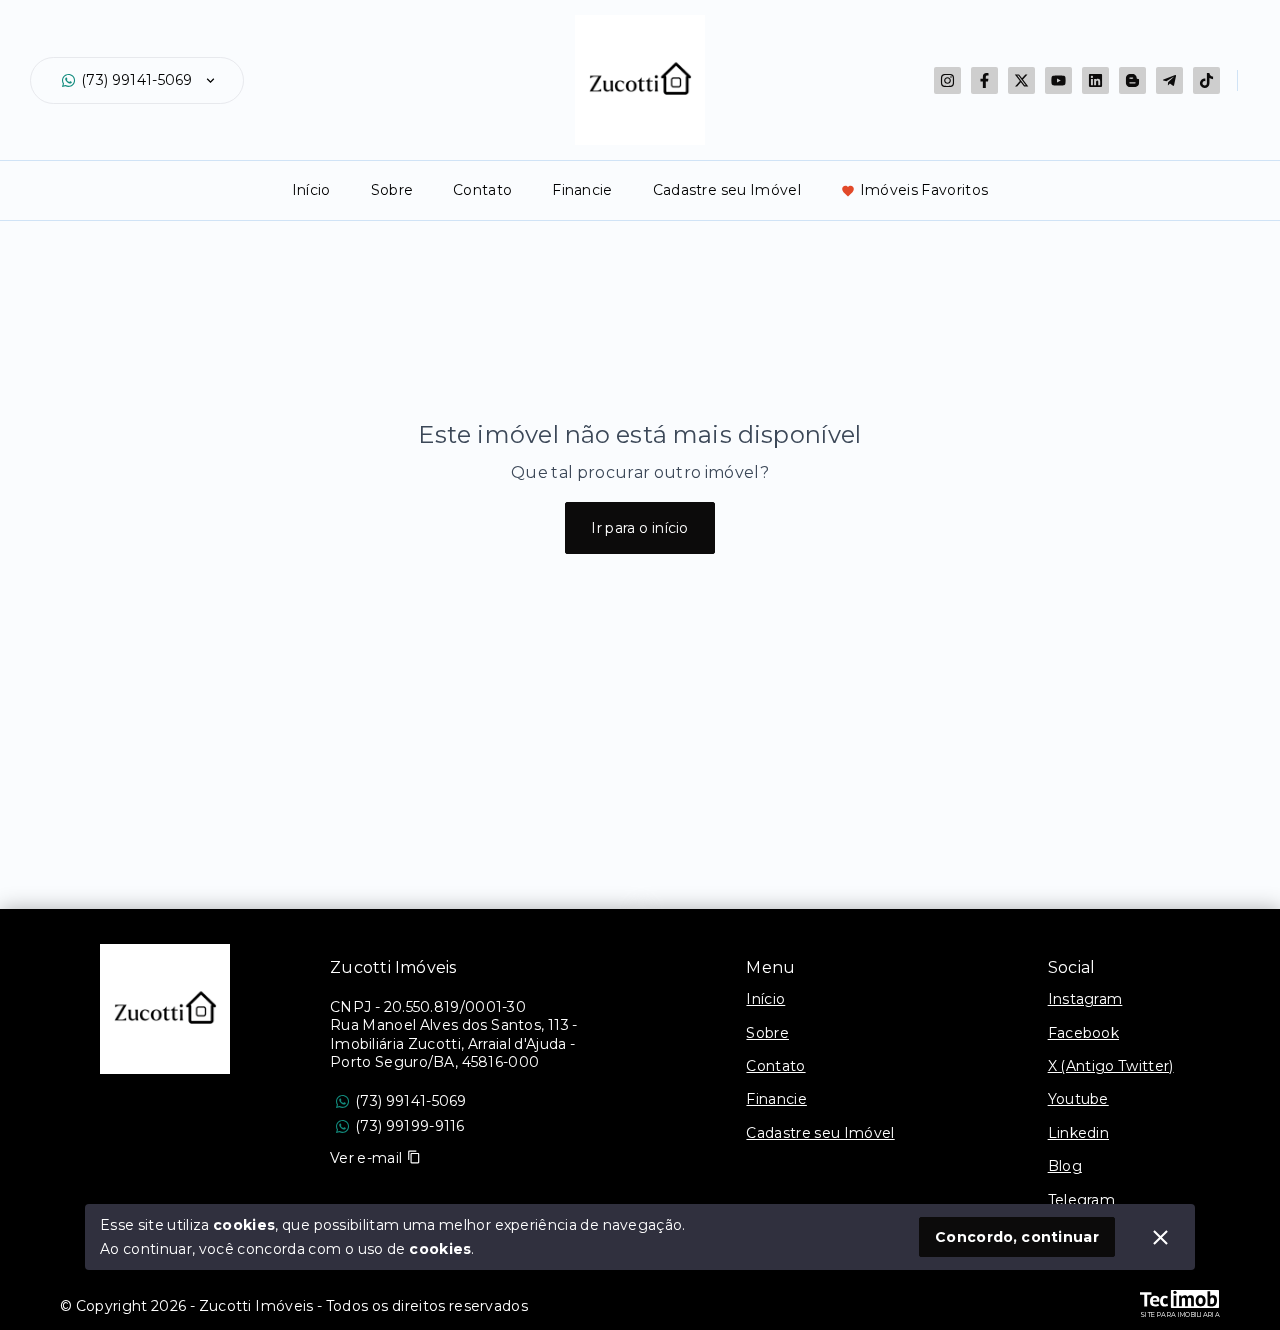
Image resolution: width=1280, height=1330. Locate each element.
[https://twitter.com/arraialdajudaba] (1021, 80)
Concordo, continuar (1017, 1237)
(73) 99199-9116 (410, 1126)
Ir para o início (640, 528)
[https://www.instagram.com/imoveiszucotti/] (947, 80)
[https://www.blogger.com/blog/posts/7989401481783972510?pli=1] (1132, 80)
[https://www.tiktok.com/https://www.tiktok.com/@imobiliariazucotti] (1206, 80)
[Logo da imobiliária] (165, 1009)
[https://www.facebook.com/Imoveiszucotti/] (984, 80)
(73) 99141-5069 (137, 80)
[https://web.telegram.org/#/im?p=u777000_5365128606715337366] (1169, 80)
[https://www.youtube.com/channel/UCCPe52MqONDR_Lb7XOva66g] (1058, 80)
